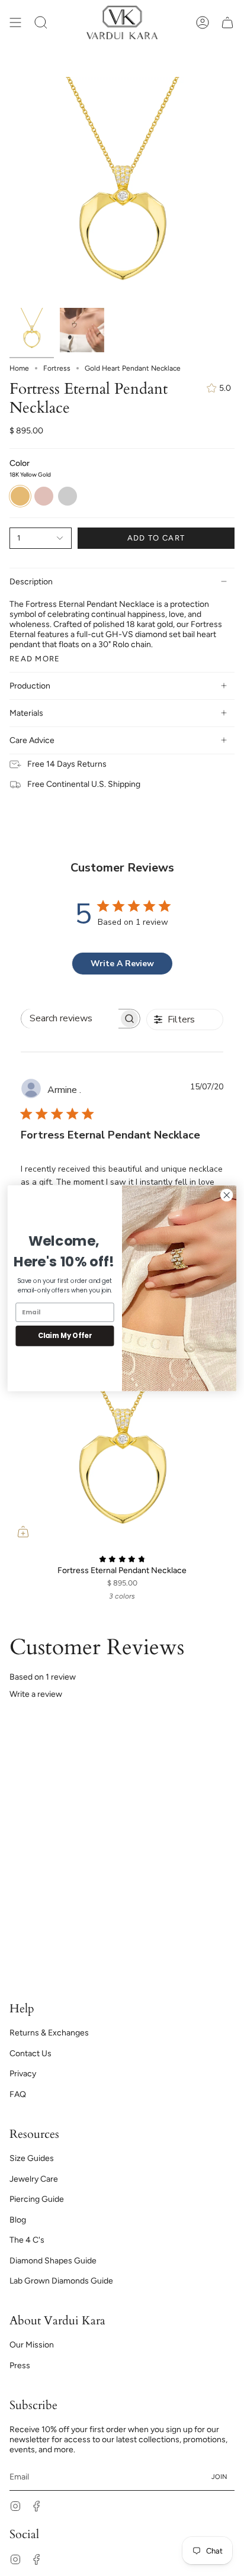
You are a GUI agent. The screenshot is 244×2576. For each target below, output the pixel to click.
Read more (35, 659)
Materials (26, 713)
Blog (18, 2220)
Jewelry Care (34, 2179)
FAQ (18, 2094)
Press (20, 2366)
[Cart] (227, 22)
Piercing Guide (37, 2199)
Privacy (23, 2074)
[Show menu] (15, 22)
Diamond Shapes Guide (53, 2261)
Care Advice (32, 740)
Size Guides (32, 2158)
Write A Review (122, 964)
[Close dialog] (227, 1195)
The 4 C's (27, 2240)
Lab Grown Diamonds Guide (61, 2281)
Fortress (57, 368)
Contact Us (30, 2054)
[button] (41, 22)
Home (19, 368)
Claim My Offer (65, 1336)
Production (30, 686)
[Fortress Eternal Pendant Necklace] (122, 1433)
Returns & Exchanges (49, 2033)
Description (31, 582)
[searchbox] (70, 1019)
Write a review (36, 1694)
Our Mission (32, 2345)
